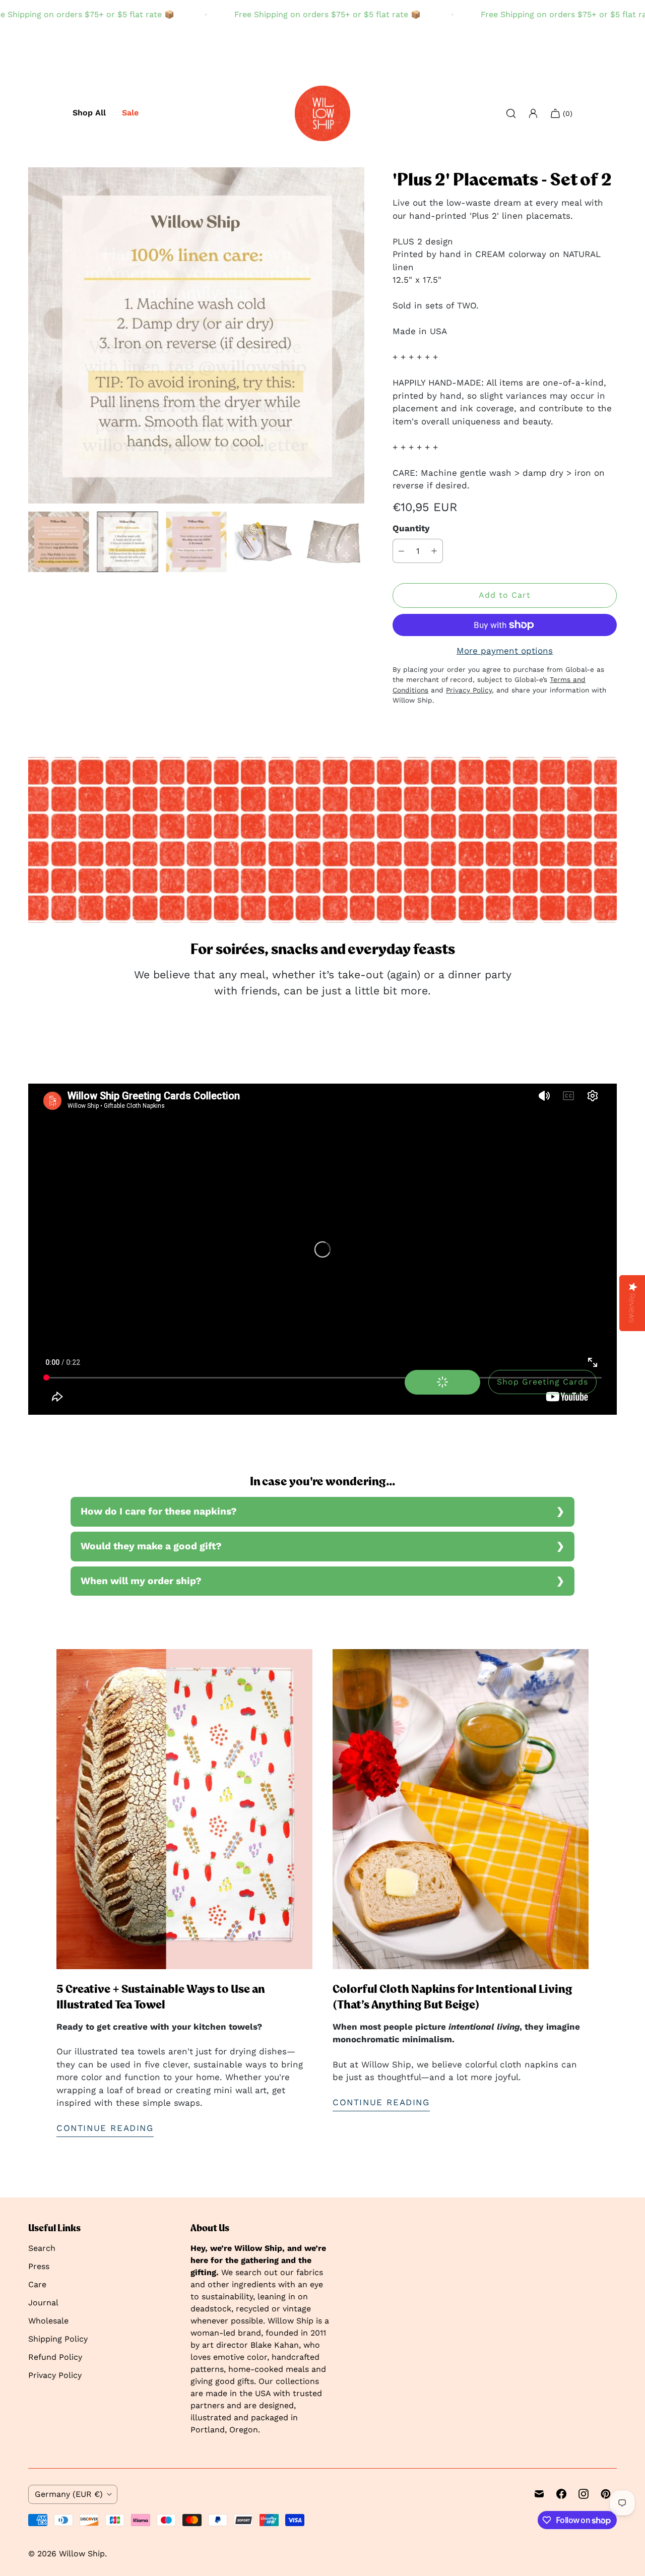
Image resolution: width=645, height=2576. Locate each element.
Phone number (362, 1304)
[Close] (479, 1059)
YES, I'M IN (407, 1441)
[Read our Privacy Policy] (469, 1499)
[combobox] (361, 1327)
